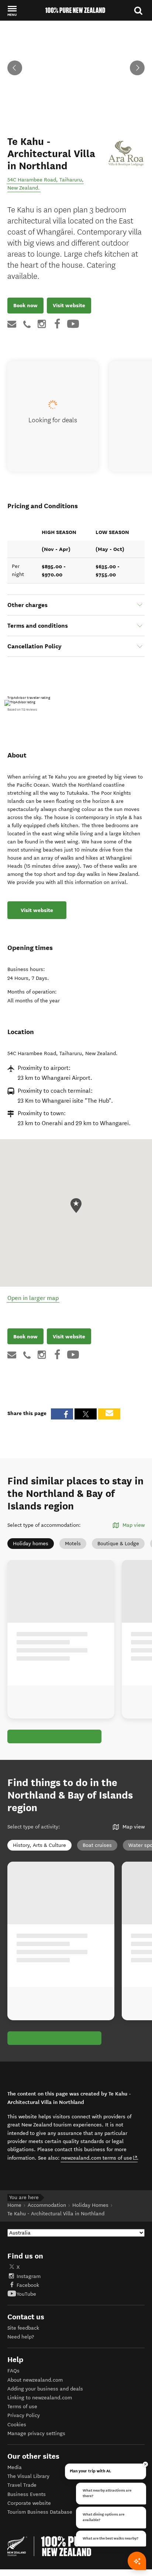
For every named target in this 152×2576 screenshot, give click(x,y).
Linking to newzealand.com (40, 2398)
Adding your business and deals (45, 2389)
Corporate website (29, 2503)
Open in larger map (33, 1298)
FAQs (13, 2371)
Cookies (17, 2425)
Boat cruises (97, 1845)
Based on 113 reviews (22, 710)
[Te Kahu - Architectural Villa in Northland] (125, 151)
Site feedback (23, 2328)
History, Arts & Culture (39, 1845)
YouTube (26, 2294)
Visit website (69, 305)
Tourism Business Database (40, 2512)
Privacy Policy (24, 2415)
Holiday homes (31, 1544)
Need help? (21, 2337)
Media (15, 2467)
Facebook (28, 2285)
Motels (73, 1544)
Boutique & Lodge (118, 1544)
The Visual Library (28, 2476)
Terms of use (22, 2407)
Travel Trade (22, 2485)
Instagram (29, 2276)
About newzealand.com (35, 2380)
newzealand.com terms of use (99, 2158)
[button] (12, 11)
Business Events (27, 2494)
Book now (25, 305)
